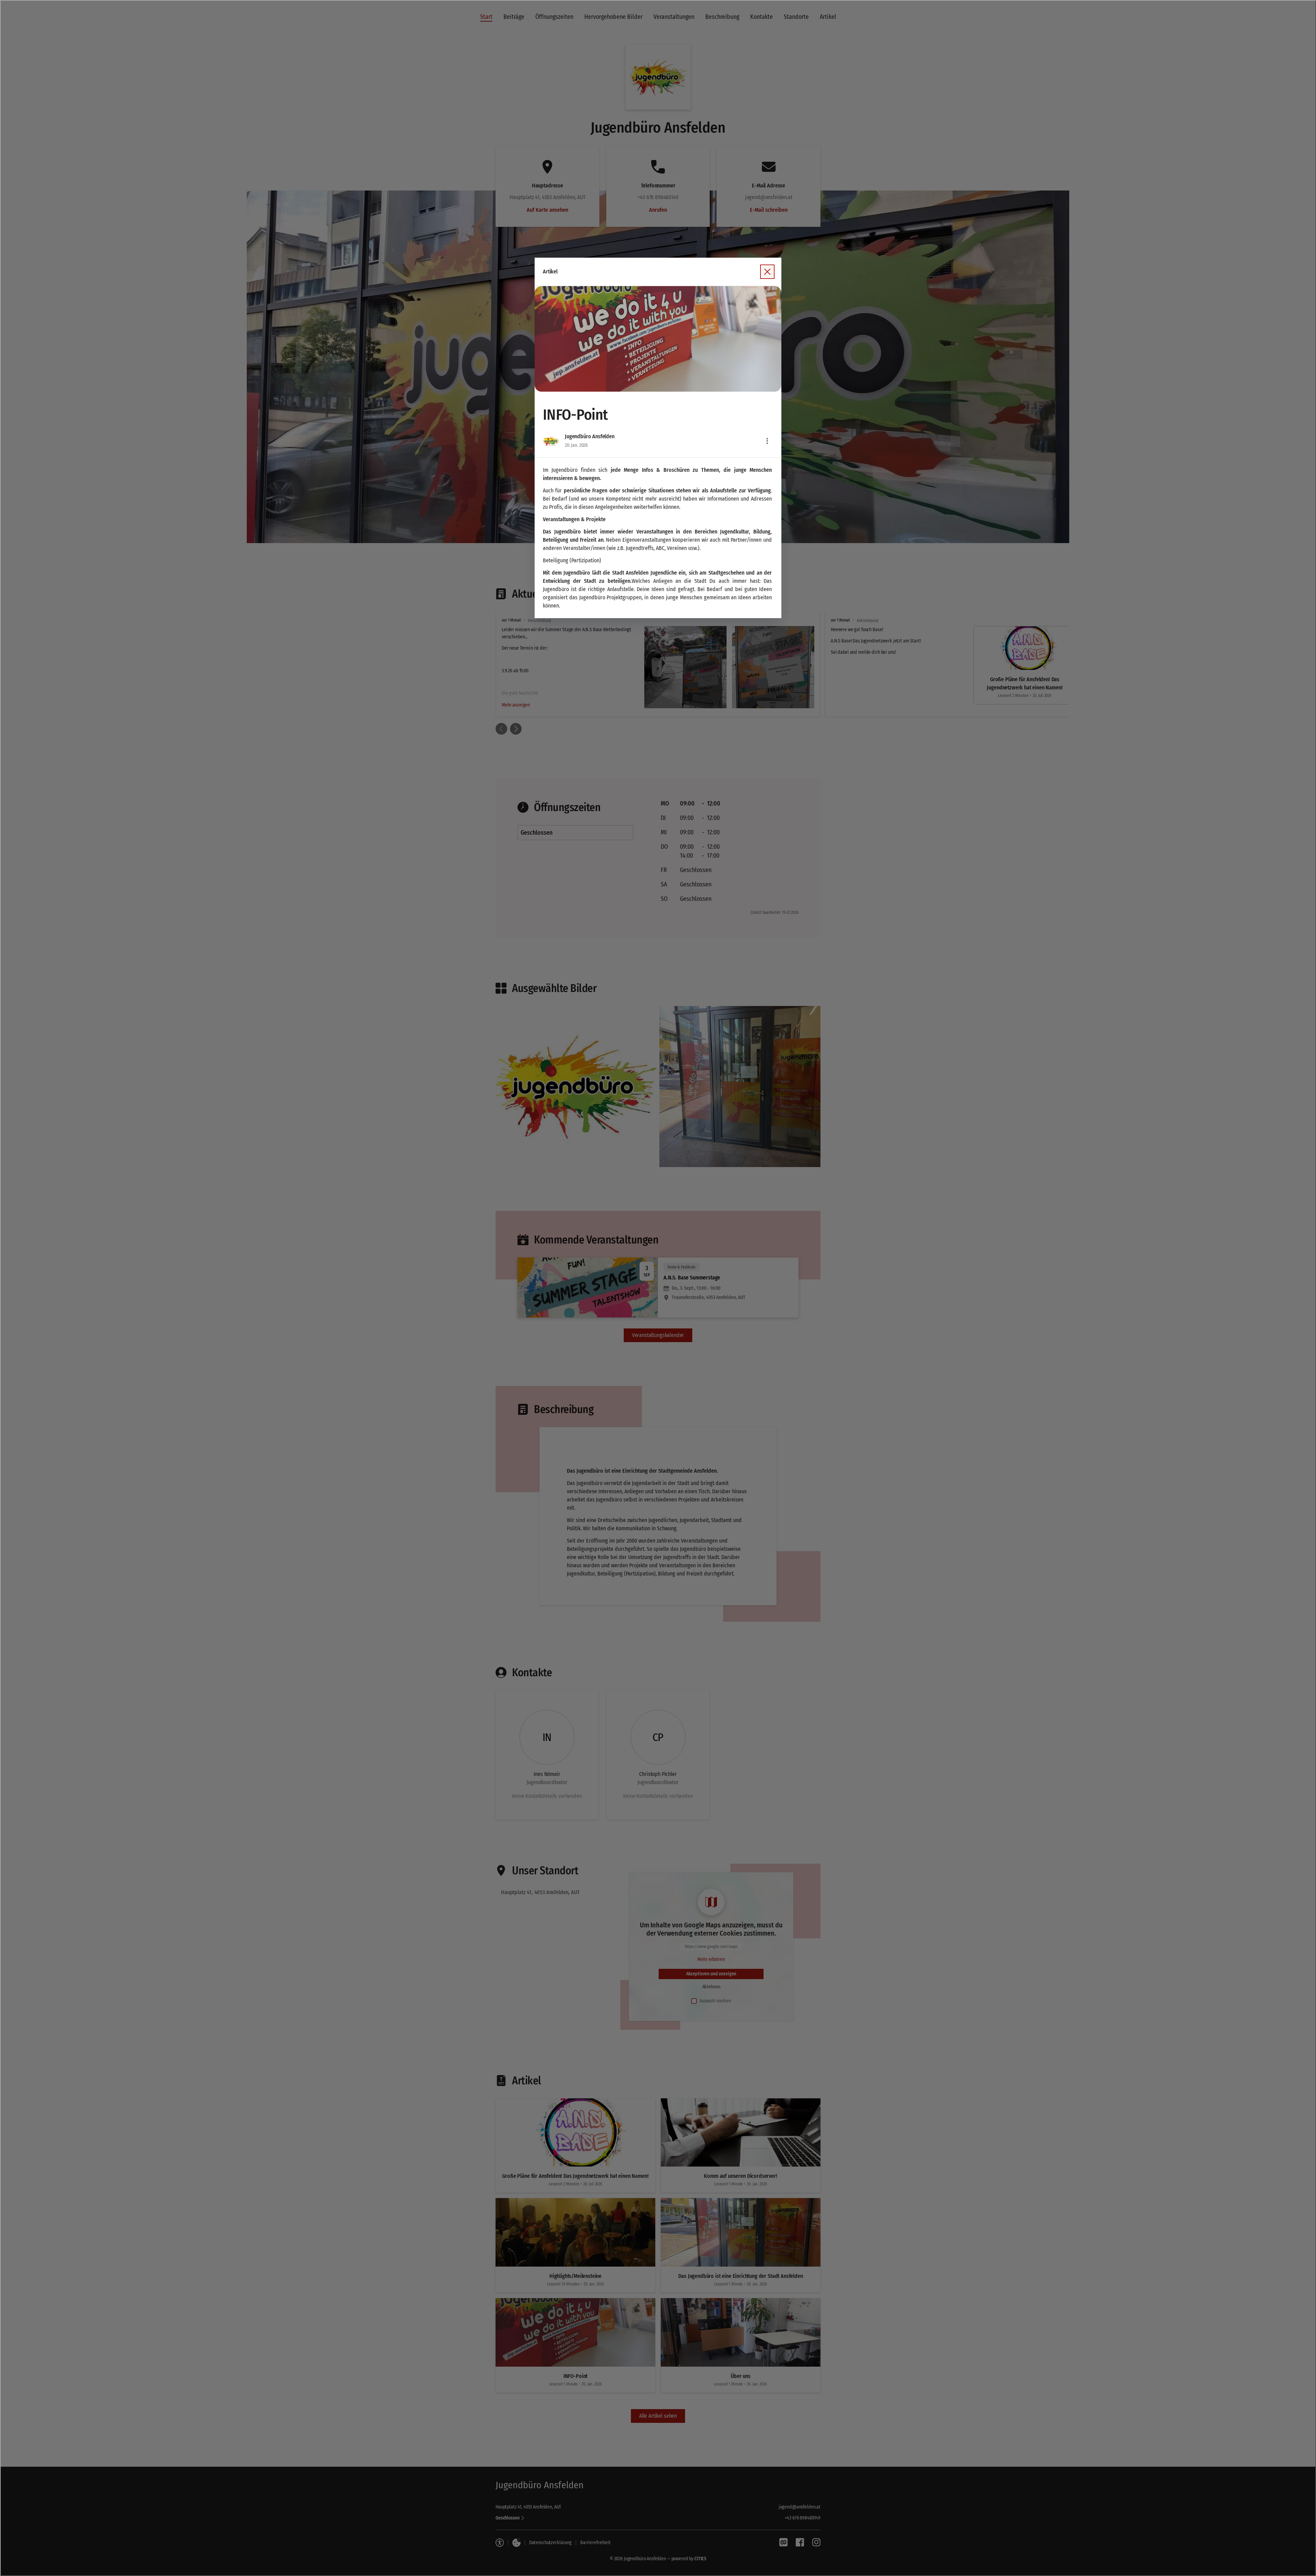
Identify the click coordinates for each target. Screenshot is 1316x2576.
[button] (658, 339)
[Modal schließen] (658, 1288)
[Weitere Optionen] (767, 441)
